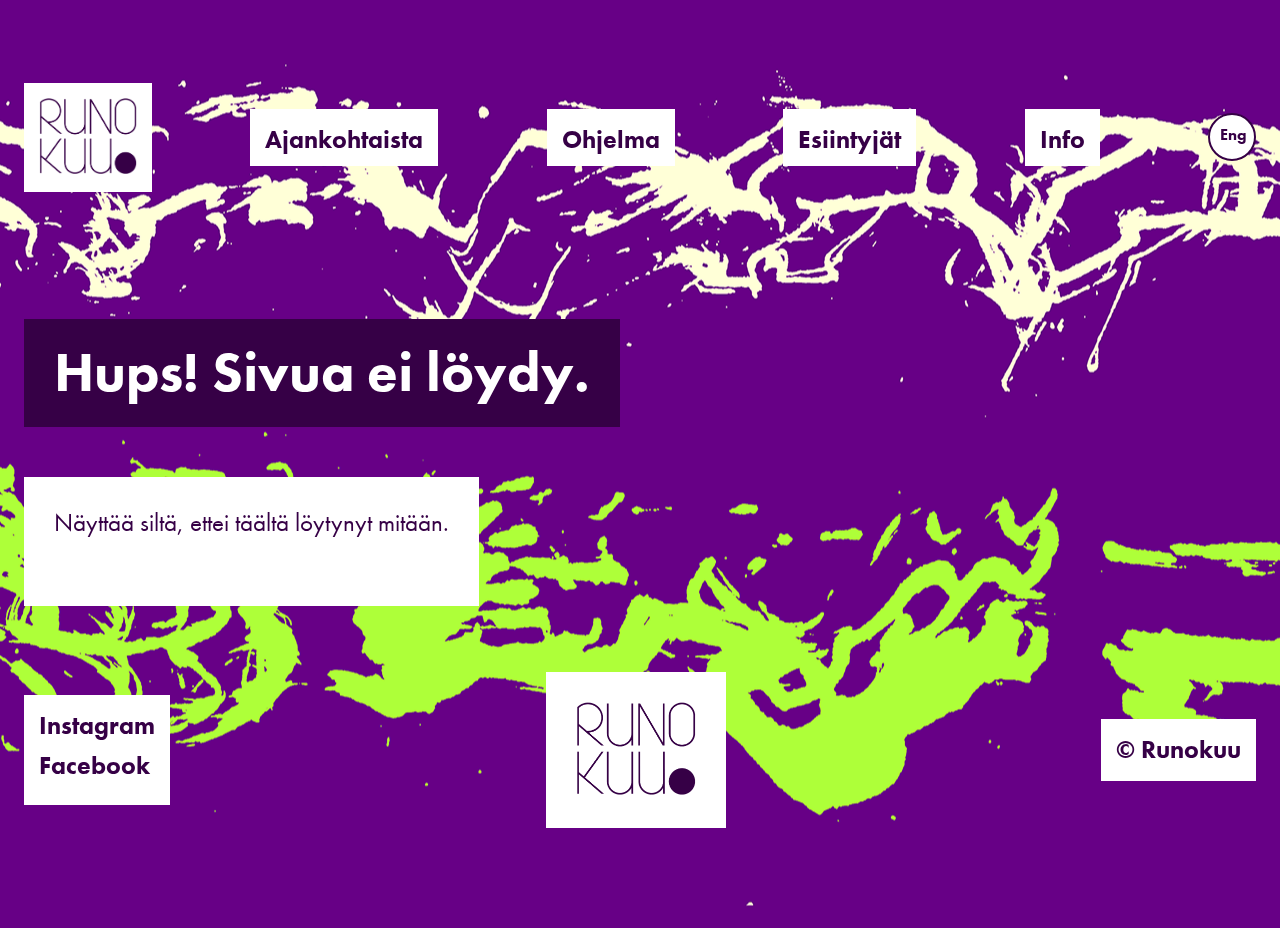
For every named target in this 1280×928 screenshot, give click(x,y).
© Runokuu (1178, 749)
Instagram (97, 725)
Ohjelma (611, 139)
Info (1062, 139)
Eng (1233, 134)
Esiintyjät (849, 139)
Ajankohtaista (344, 139)
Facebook (94, 765)
